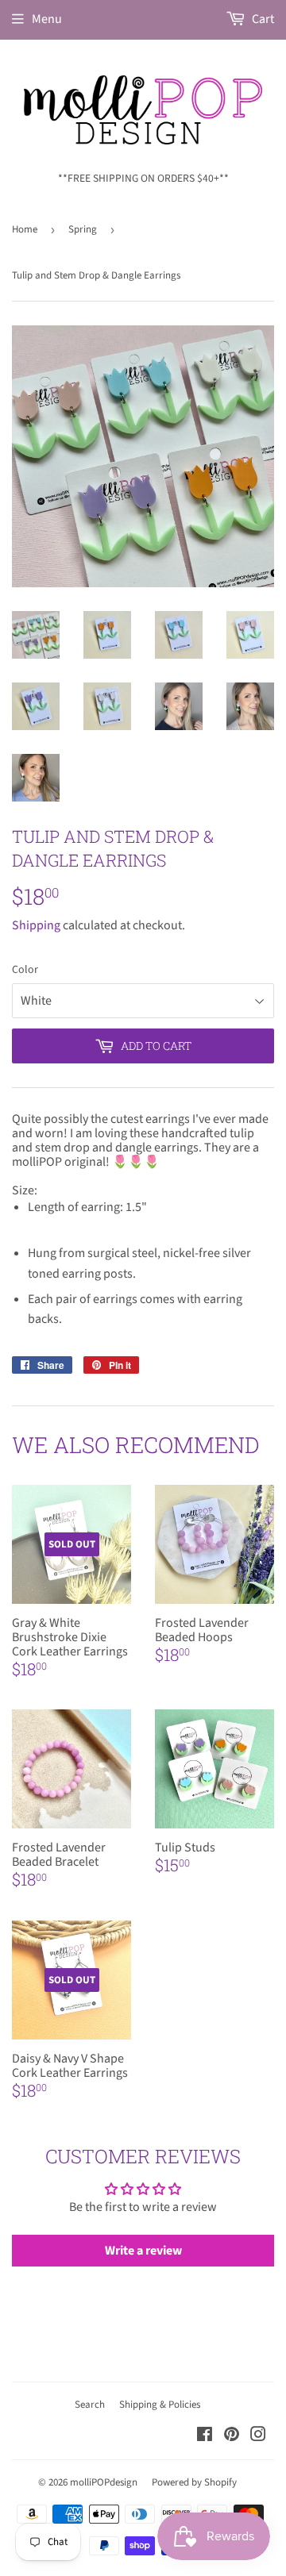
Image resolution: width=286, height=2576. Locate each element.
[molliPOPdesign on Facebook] (205, 2436)
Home (25, 229)
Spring (83, 229)
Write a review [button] (143, 2251)
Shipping (36, 925)
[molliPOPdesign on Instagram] (258, 2436)
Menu (47, 19)
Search (90, 2405)
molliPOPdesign (104, 2482)
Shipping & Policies (160, 2405)
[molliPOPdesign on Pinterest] (232, 2436)
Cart (262, 19)
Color (25, 970)
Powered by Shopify (194, 2482)
